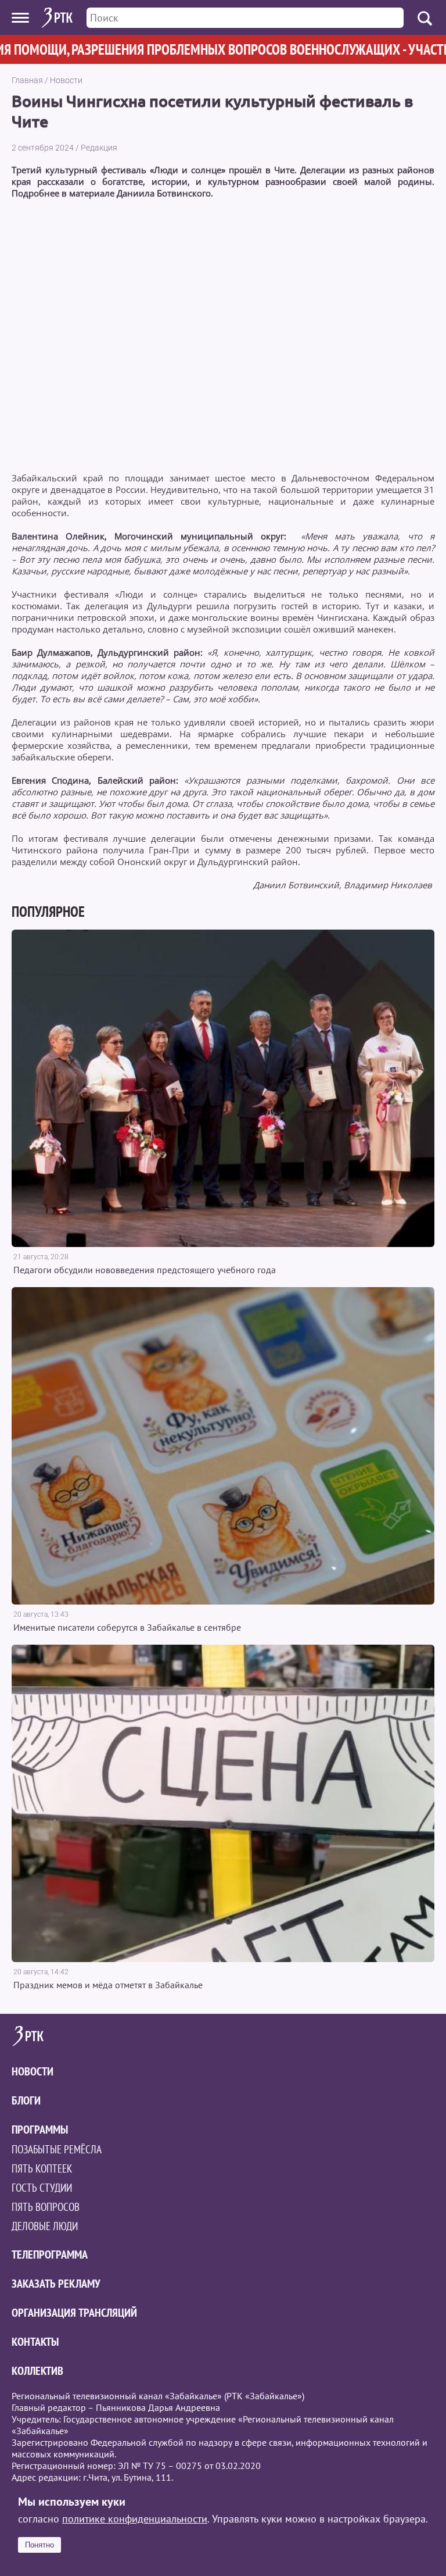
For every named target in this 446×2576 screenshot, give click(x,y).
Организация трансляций (74, 2313)
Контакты (35, 2342)
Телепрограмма (50, 2255)
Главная (27, 80)
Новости (66, 80)
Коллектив (37, 2371)
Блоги (26, 2100)
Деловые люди (45, 2226)
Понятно (39, 2545)
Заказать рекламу (56, 2284)
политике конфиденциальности (135, 2519)
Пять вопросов (46, 2207)
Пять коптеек (42, 2168)
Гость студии (42, 2188)
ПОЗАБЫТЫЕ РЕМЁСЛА (57, 2149)
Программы (40, 2130)
